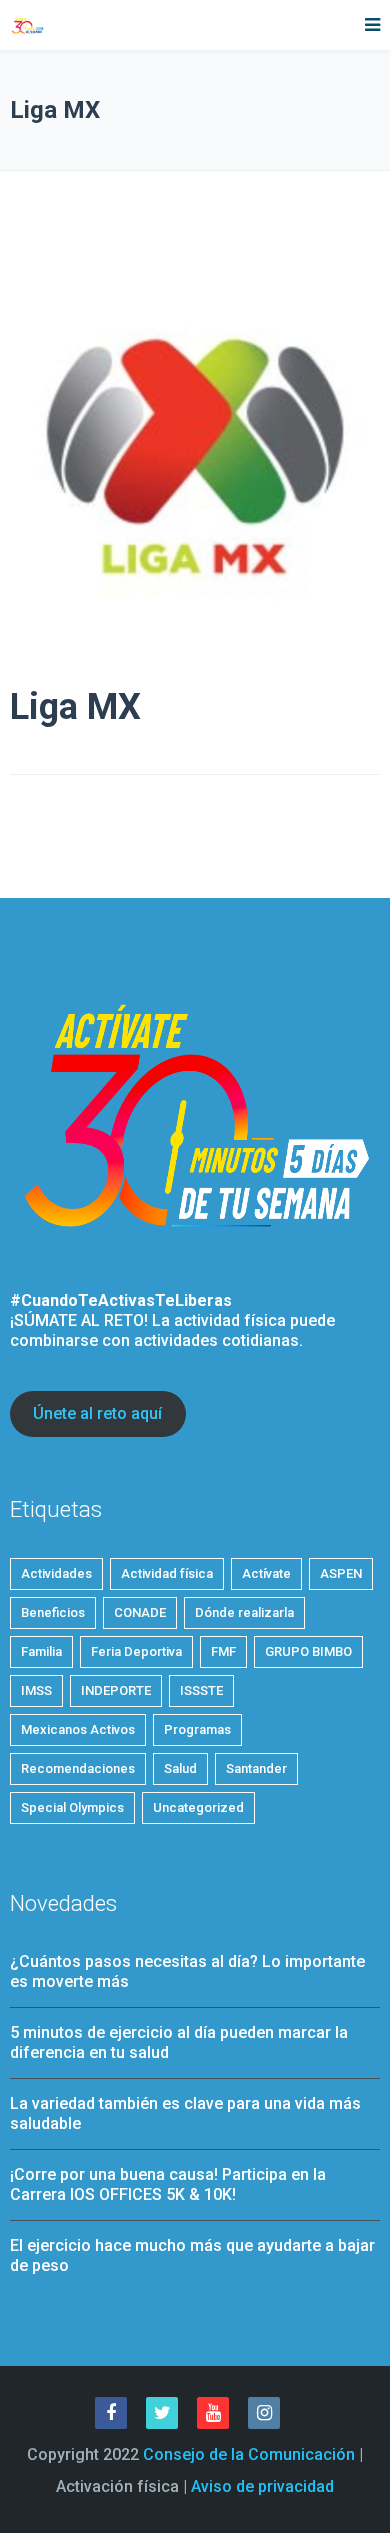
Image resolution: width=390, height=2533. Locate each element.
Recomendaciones (78, 1768)
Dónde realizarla (244, 1612)
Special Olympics (72, 1807)
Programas (197, 1729)
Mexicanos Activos (78, 1729)
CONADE (140, 1612)
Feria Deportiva (136, 1651)
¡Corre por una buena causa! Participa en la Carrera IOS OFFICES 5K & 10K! (168, 2184)
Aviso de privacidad (262, 2486)
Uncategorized (198, 1807)
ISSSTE (201, 1690)
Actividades (56, 1573)
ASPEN (341, 1573)
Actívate (266, 1573)
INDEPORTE (116, 1690)
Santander (256, 1768)
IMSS (36, 1690)
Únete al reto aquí (97, 1413)
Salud (180, 1768)
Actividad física (167, 1573)
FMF (223, 1651)
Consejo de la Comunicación (249, 2454)
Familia (41, 1651)
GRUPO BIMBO (308, 1651)
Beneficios (53, 1612)
